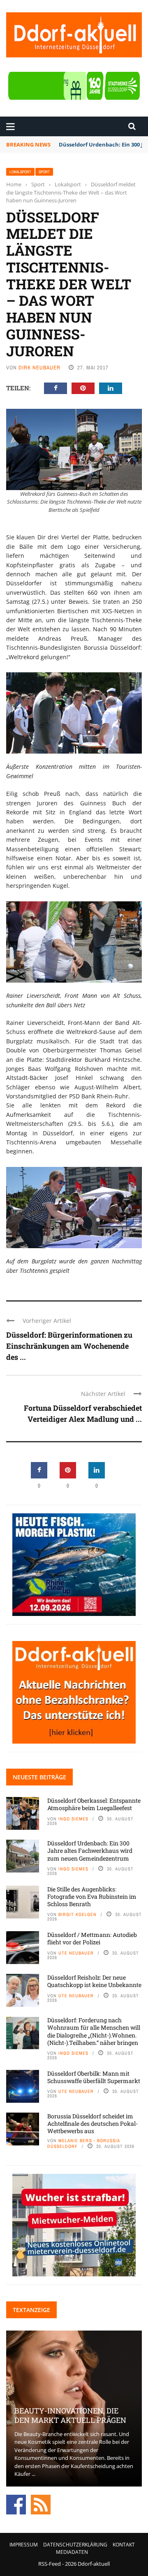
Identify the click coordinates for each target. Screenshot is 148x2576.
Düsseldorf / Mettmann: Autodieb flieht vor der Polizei (92, 1938)
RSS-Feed (50, 2564)
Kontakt (124, 2545)
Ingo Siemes (73, 1819)
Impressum (24, 2545)
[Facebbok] (16, 2504)
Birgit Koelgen (77, 1914)
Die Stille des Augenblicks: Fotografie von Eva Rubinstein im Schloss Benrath (92, 1896)
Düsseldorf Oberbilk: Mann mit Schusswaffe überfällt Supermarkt (94, 2077)
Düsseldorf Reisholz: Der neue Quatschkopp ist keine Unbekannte (94, 1981)
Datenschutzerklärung (75, 2545)
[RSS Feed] (41, 2504)
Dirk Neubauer (39, 368)
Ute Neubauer (76, 1953)
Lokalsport (20, 172)
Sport (44, 172)
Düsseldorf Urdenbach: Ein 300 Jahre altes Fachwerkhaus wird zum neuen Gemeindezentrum (90, 1851)
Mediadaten (72, 2552)
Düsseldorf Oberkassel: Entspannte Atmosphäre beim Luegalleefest (94, 1804)
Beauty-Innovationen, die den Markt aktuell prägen (70, 2415)
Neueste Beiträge (39, 1777)
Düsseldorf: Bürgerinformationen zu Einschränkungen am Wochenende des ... (69, 1346)
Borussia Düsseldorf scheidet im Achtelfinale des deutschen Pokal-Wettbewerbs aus (92, 2123)
